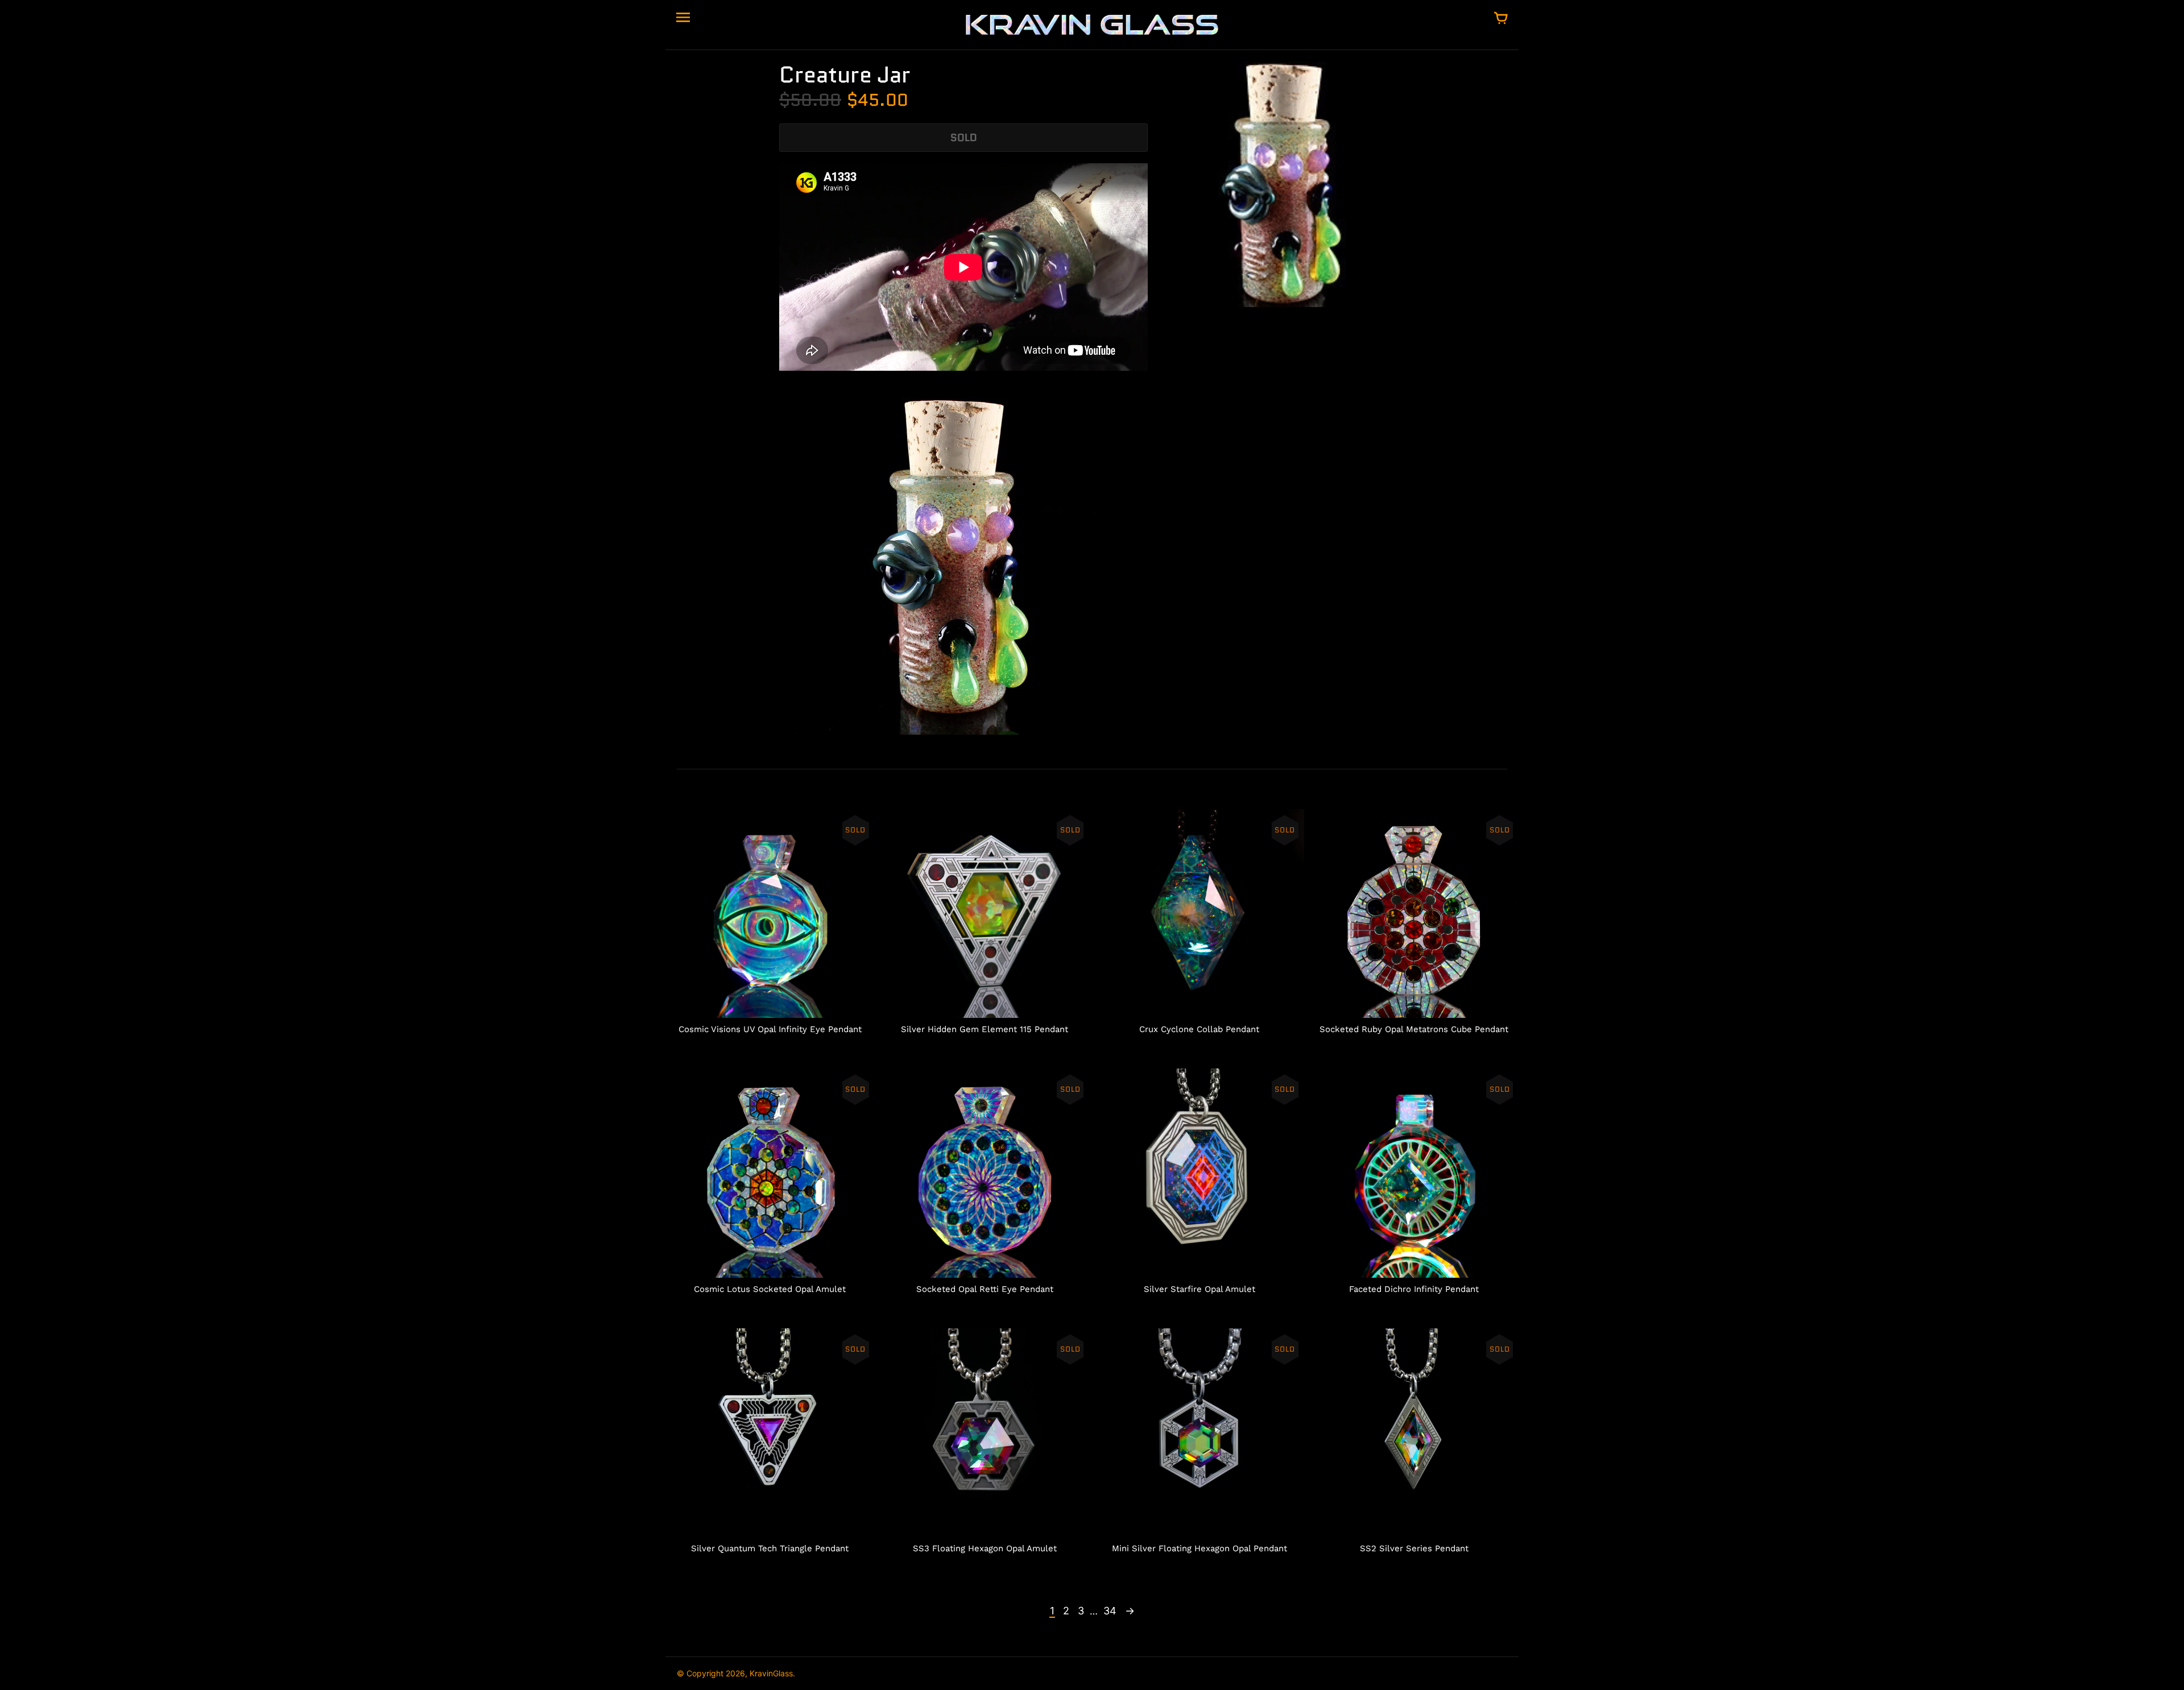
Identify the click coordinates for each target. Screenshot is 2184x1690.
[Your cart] (1501, 19)
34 (1110, 1611)
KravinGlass (771, 1673)
